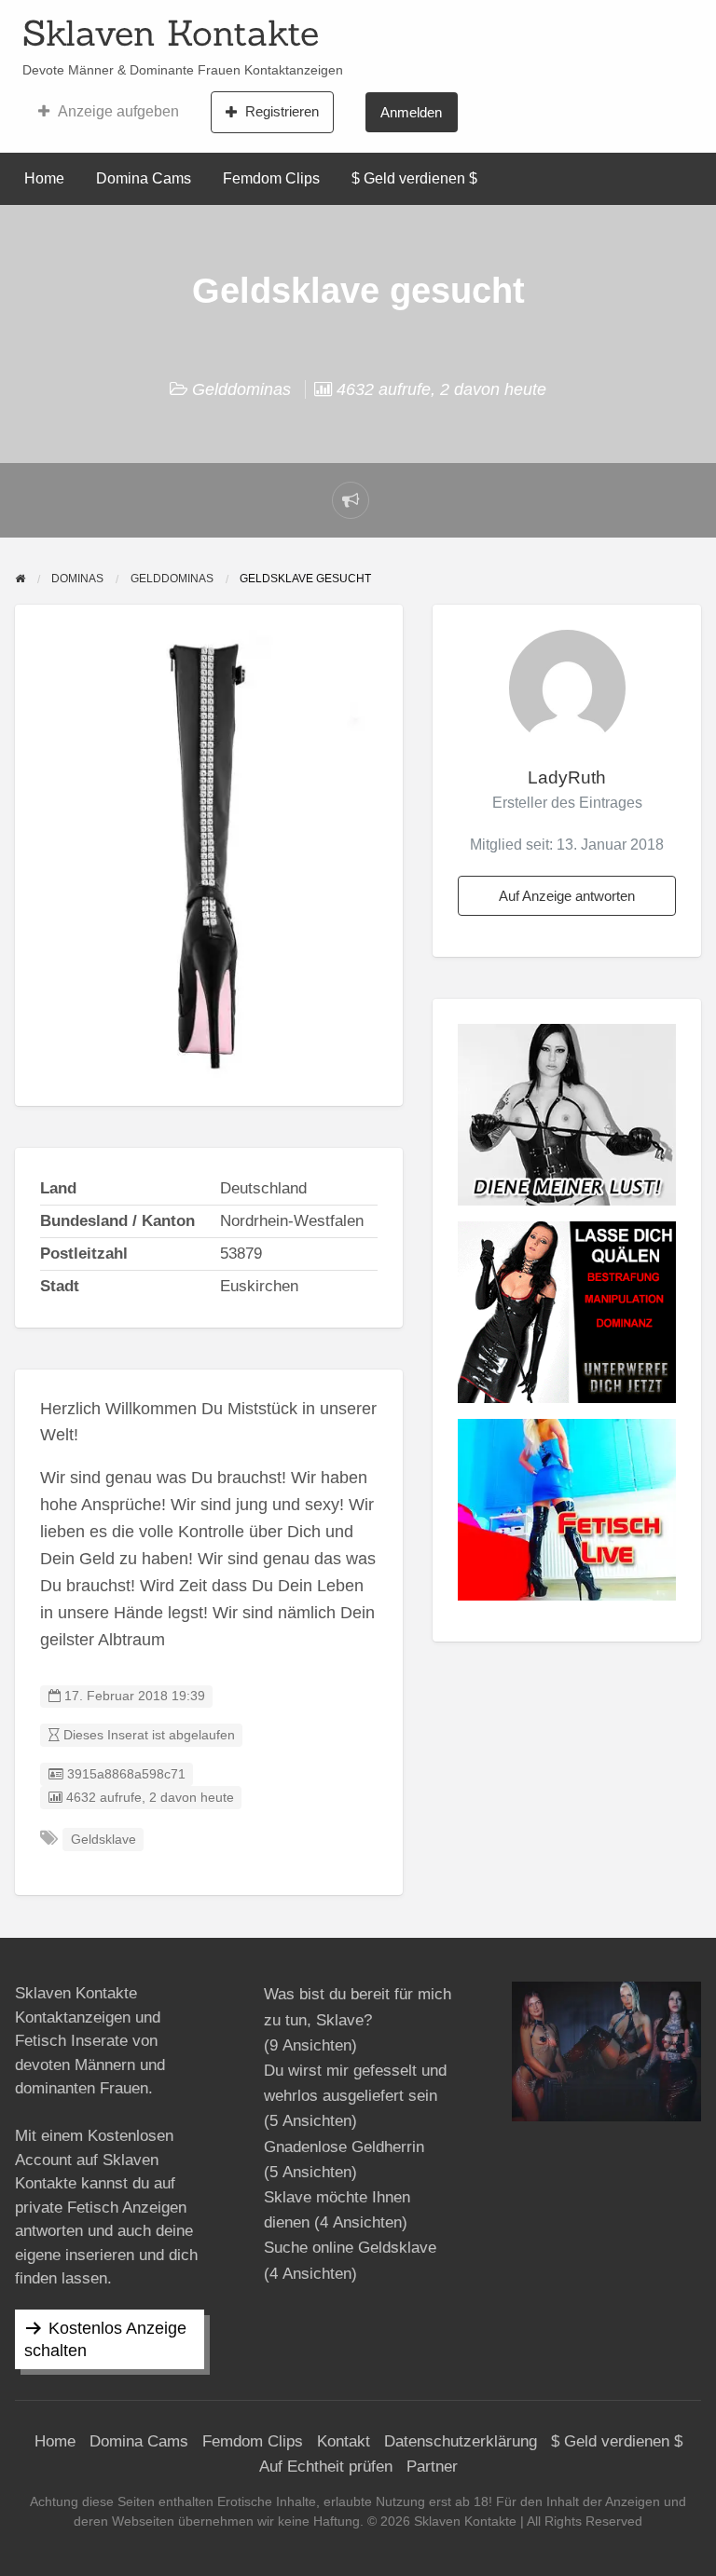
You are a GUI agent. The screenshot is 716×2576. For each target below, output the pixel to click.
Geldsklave (103, 1840)
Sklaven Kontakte (171, 33)
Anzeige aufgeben (118, 111)
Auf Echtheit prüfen (326, 2467)
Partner (432, 2467)
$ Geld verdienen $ (414, 178)
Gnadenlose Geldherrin (344, 2147)
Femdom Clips (271, 178)
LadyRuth (567, 777)
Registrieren (282, 111)
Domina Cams (144, 178)
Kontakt (344, 2441)
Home (44, 178)
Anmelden (411, 112)
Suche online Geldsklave (350, 2248)
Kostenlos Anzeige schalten (105, 2339)
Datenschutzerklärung (461, 2441)
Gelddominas (241, 389)
